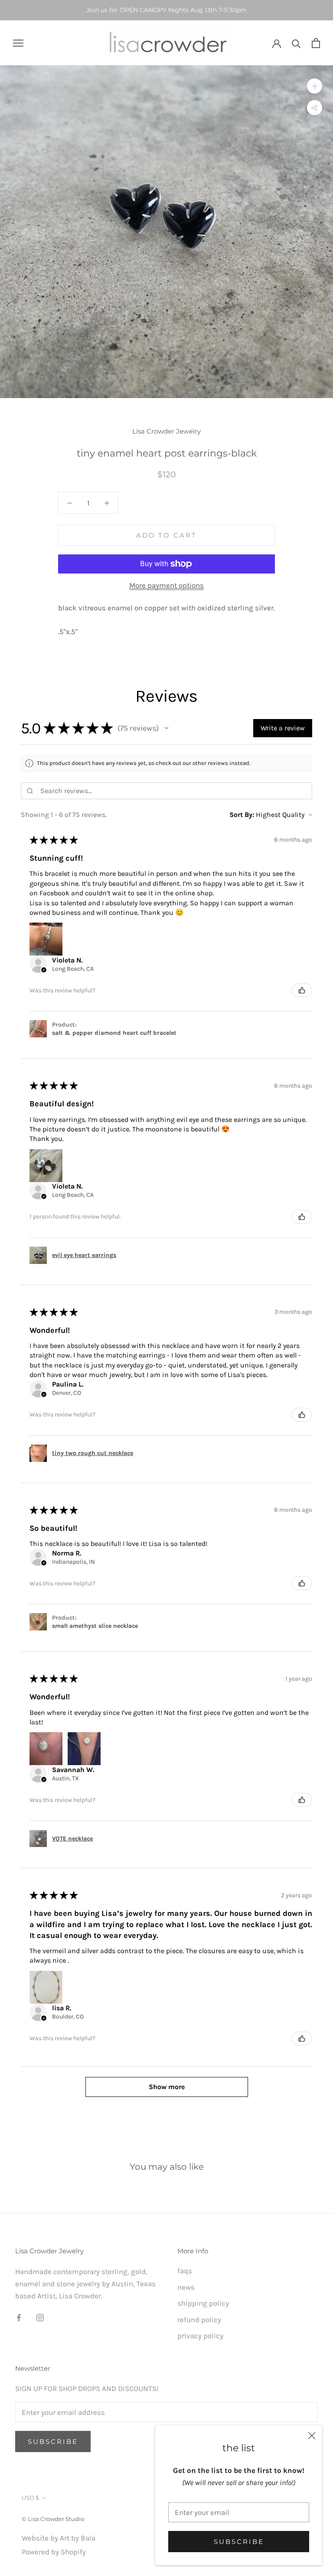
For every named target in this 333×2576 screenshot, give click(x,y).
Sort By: (242, 815)
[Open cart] (316, 43)
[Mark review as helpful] (302, 990)
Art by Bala (78, 2538)
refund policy (199, 2320)
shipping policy (203, 2303)
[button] (166, 728)
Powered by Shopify (54, 2552)
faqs (185, 2271)
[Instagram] (40, 2317)
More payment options (166, 585)
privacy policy (200, 2336)
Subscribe (239, 2542)
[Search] (296, 43)
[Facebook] (19, 2317)
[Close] (312, 2436)
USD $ (30, 2498)
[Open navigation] (18, 43)
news (186, 2287)
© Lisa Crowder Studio (53, 2519)
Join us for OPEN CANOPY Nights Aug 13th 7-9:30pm (166, 10)
